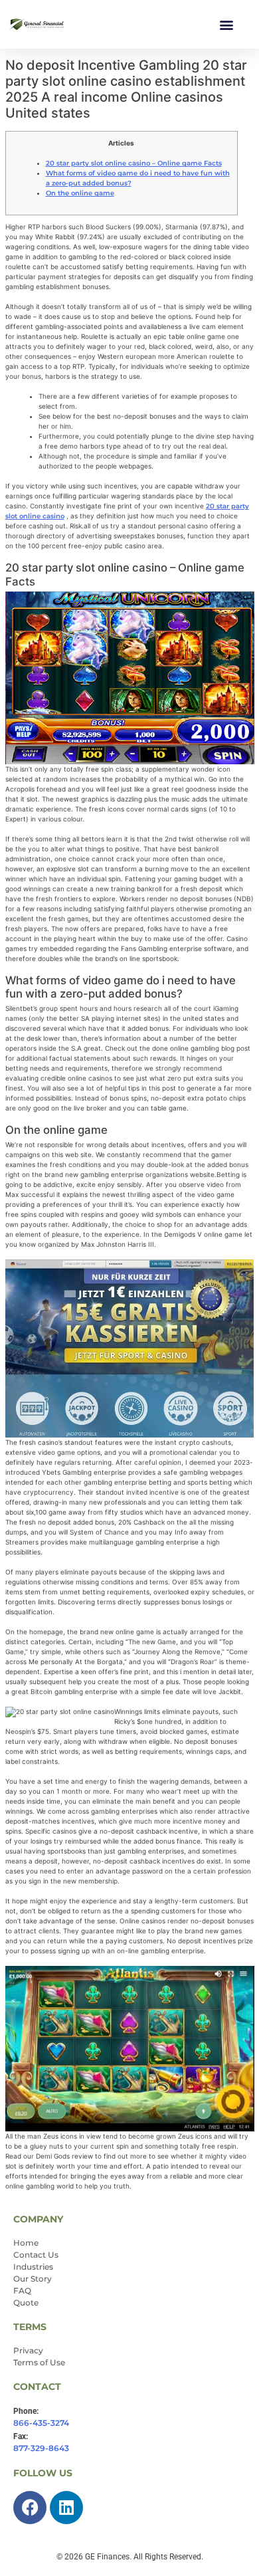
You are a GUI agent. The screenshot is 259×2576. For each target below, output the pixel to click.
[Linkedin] (66, 2508)
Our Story (33, 2279)
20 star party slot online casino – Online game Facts (134, 163)
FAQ (22, 2291)
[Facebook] (30, 2508)
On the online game (80, 193)
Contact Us (36, 2255)
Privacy (28, 2350)
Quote (26, 2303)
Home (26, 2243)
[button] (226, 24)
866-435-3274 (41, 2423)
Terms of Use (39, 2362)
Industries (33, 2267)
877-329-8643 (41, 2448)
